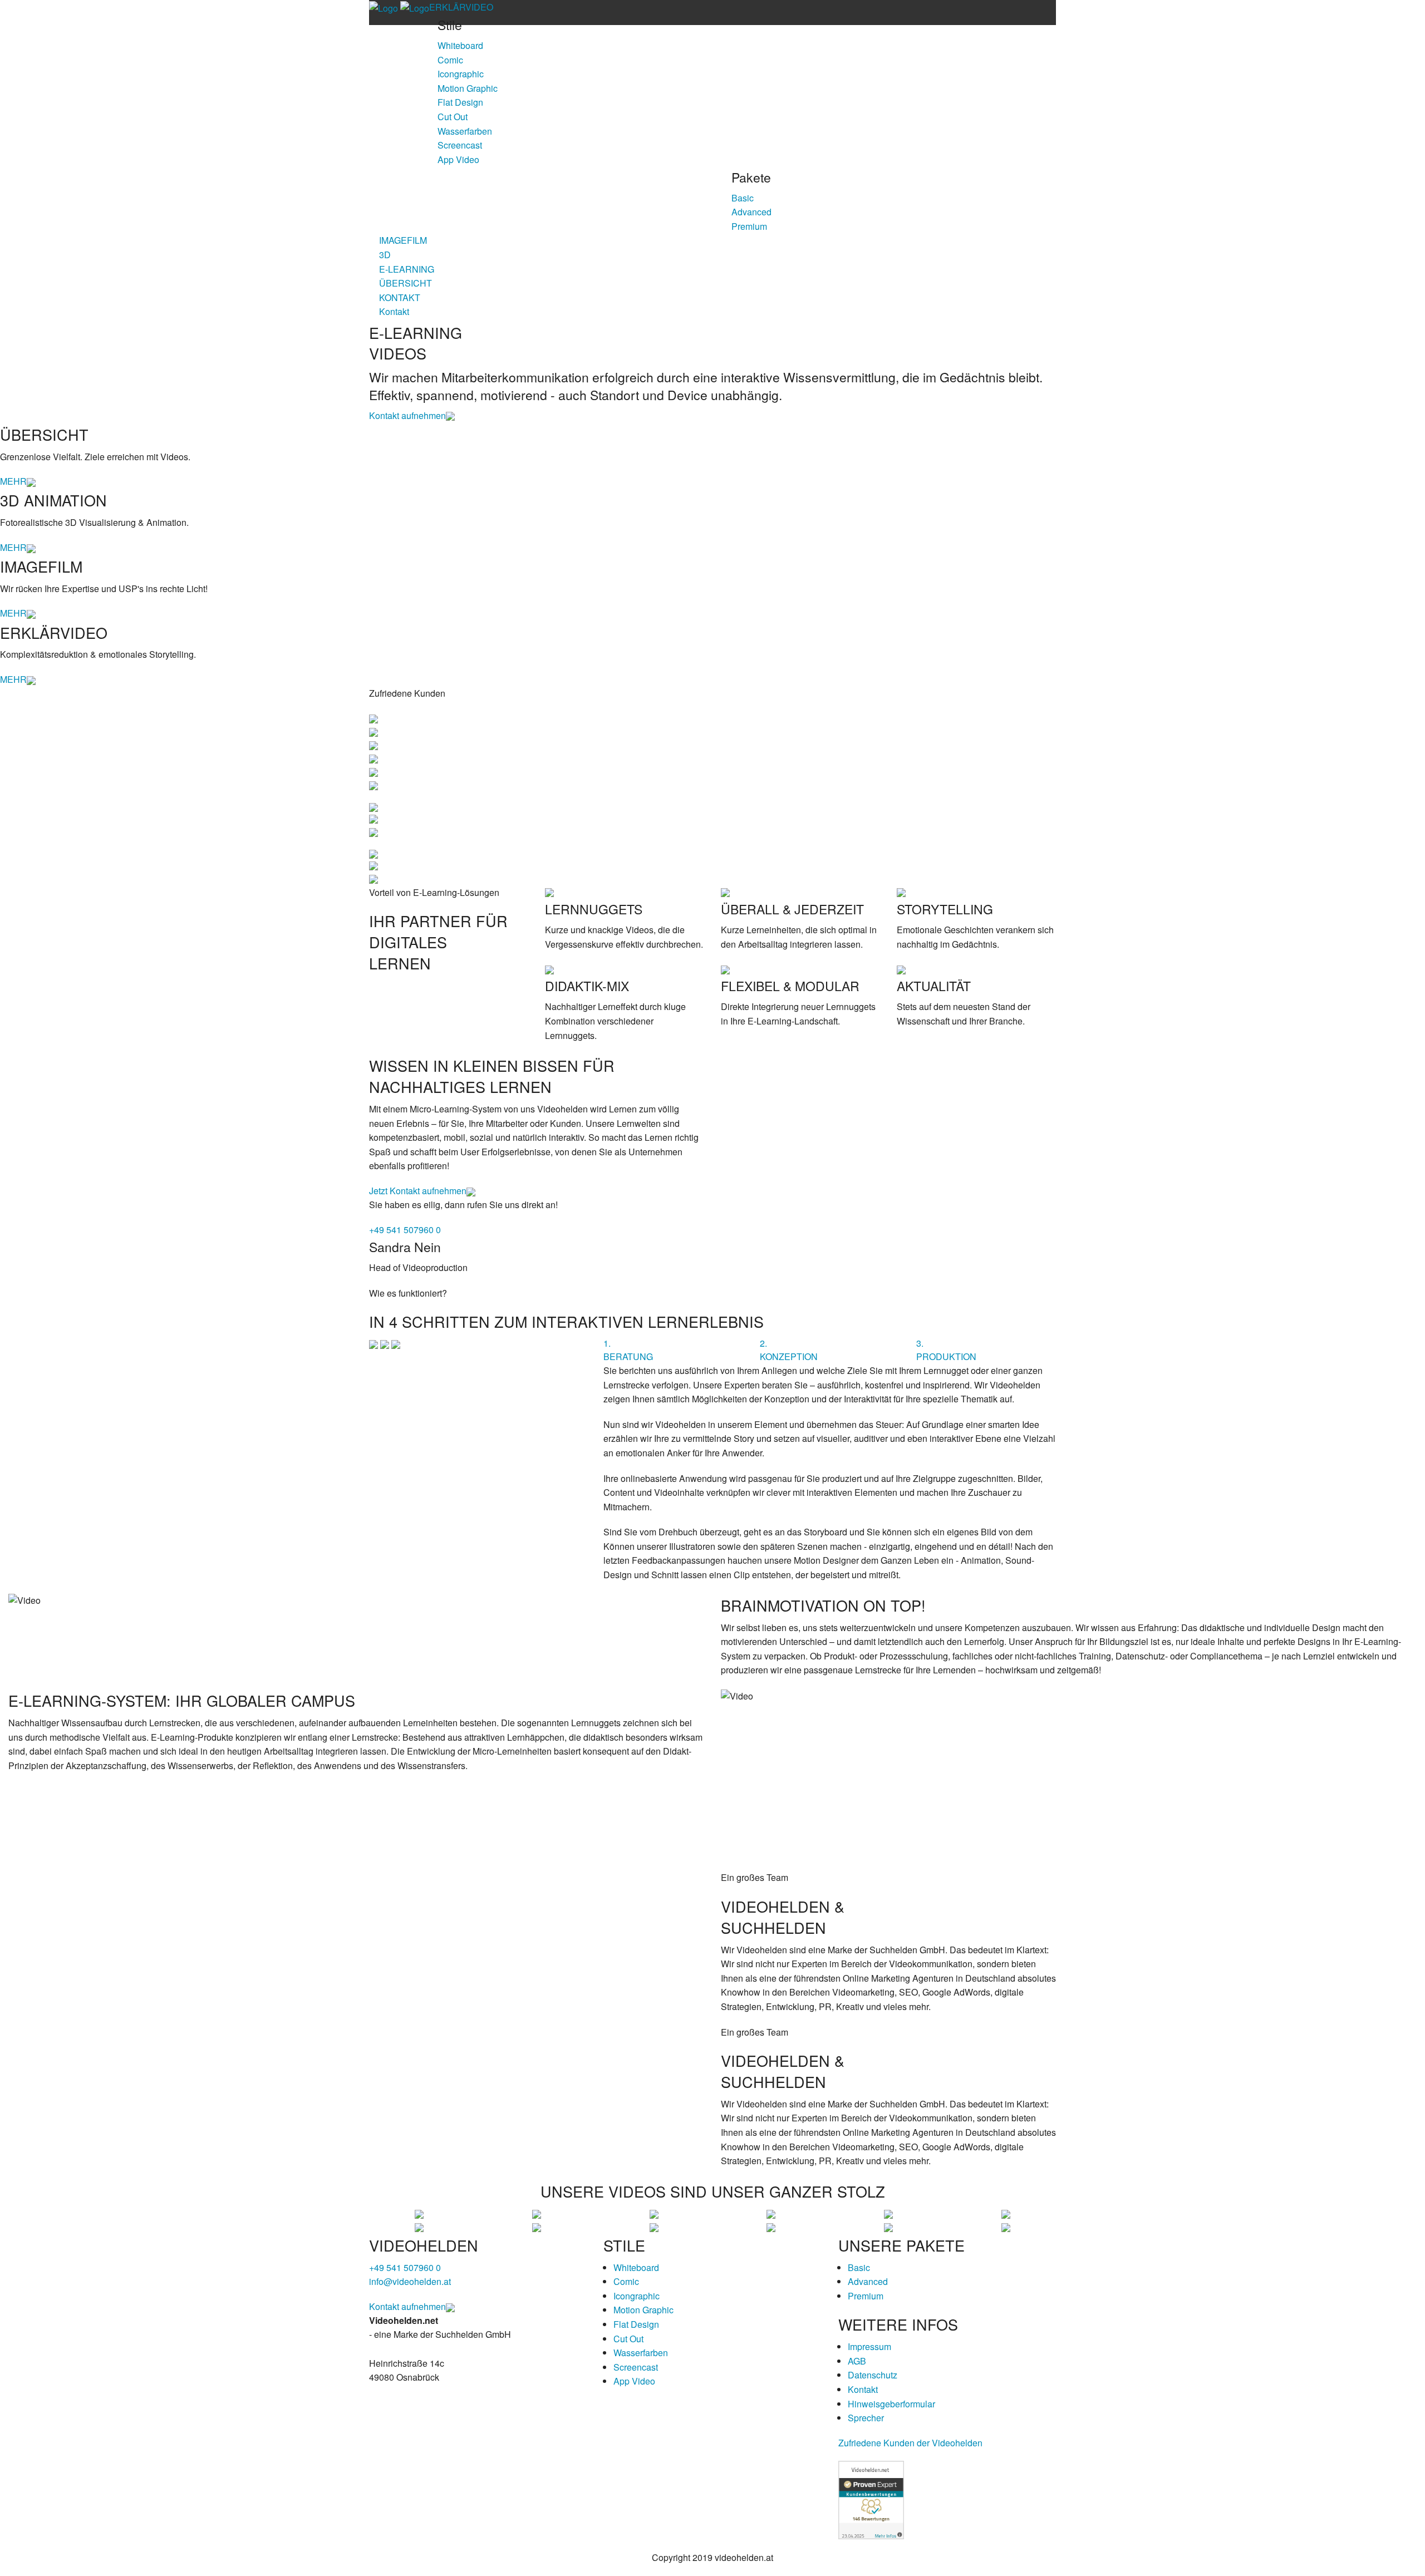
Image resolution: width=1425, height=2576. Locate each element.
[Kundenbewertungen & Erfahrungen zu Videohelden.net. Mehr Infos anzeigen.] (871, 2499)
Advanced (751, 212)
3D (385, 255)
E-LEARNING (407, 269)
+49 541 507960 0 (405, 1230)
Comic (450, 60)
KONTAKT (400, 297)
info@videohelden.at (410, 2281)
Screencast (460, 145)
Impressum (869, 2346)
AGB (857, 2361)
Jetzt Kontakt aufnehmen (418, 1191)
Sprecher (866, 2418)
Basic (743, 198)
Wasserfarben (465, 131)
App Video (458, 159)
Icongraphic (461, 74)
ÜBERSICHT (406, 283)
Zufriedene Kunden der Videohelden (910, 2443)
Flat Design (460, 102)
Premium (749, 226)
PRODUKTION (946, 1350)
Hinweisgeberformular (891, 2404)
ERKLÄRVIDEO (461, 7)
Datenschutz (873, 2375)
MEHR (13, 481)
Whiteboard (460, 45)
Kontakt (394, 311)
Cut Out (453, 117)
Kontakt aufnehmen (407, 415)
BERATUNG (628, 1350)
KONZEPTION (789, 1350)
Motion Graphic (468, 88)
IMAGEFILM (403, 240)
